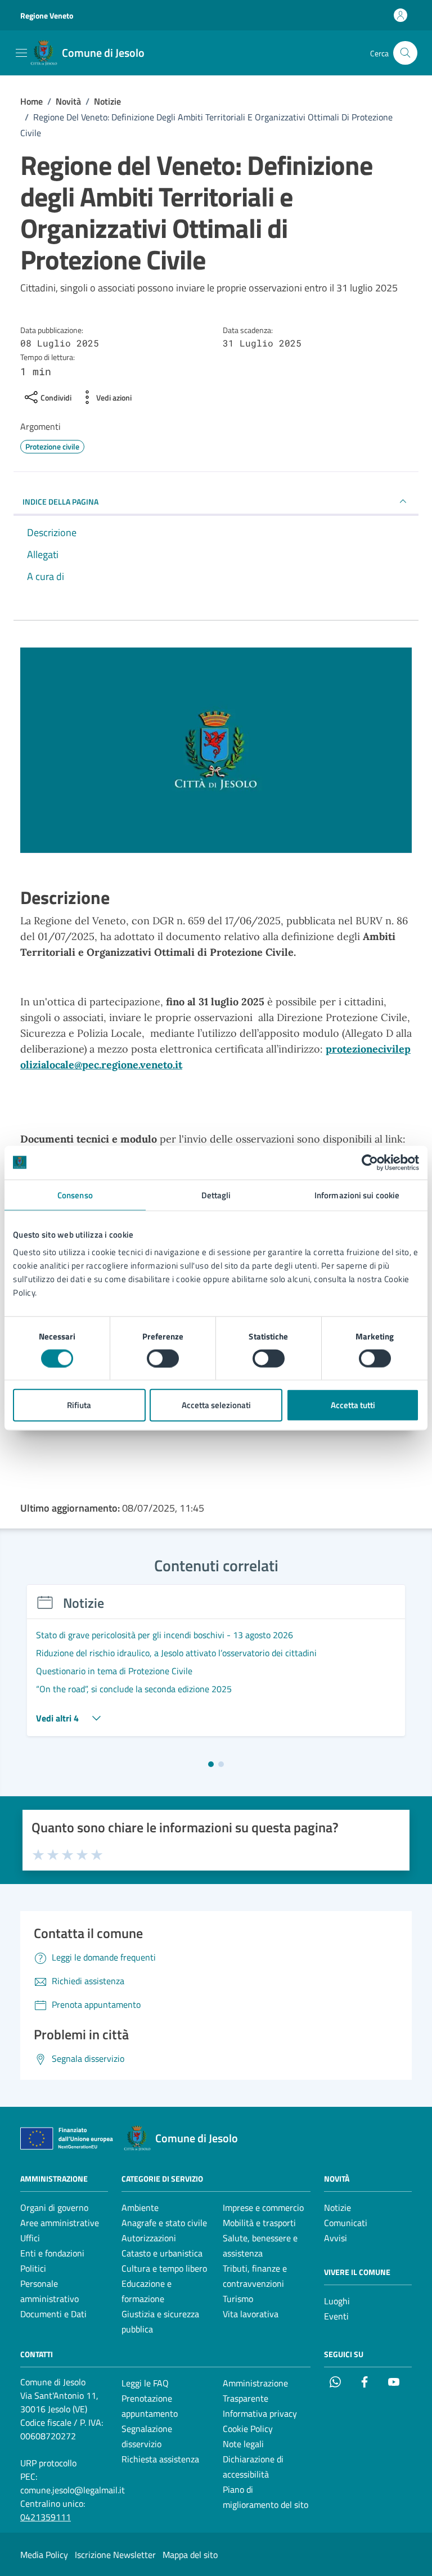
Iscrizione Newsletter (115, 2555)
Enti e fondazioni (52, 2253)
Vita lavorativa (251, 2314)
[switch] (163, 1358)
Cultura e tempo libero (164, 2268)
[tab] (211, 1764)
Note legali (243, 2444)
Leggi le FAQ (145, 2383)
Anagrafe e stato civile (164, 2223)
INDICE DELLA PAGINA (60, 502)
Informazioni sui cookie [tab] (357, 1195)
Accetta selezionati (216, 1405)
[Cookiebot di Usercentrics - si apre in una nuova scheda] (370, 1162)
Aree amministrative (60, 2223)
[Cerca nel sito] (405, 53)
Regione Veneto (47, 15)
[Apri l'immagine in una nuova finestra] (216, 753)
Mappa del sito (190, 2555)
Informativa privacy (260, 2413)
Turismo (238, 2299)
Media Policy (44, 2555)
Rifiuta (79, 1405)
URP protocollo (48, 2463)
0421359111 (46, 2517)
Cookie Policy (248, 2429)
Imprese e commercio (263, 2208)
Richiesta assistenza (160, 2459)
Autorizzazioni (149, 2238)
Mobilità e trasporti (259, 2223)
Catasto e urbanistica (162, 2253)
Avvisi (336, 2238)
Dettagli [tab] (216, 1195)
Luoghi (337, 2301)
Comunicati (346, 2223)
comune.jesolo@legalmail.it (73, 2490)
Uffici (30, 2238)
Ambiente (140, 2208)
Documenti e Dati (53, 2314)
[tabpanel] (216, 1667)
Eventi (336, 2316)
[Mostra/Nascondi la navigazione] (21, 53)
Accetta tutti (353, 1405)
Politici (33, 2268)
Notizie (337, 2208)
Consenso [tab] (75, 1195)
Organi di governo (54, 2208)
